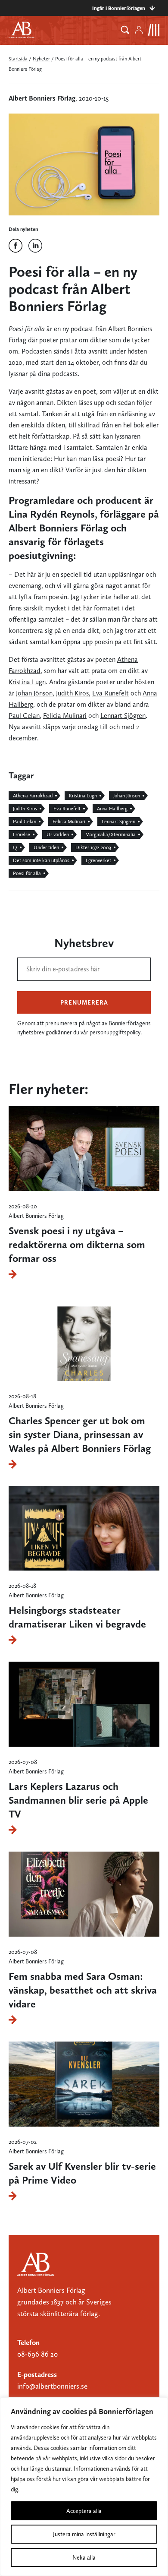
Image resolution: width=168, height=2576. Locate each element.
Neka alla (84, 2557)
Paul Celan (24, 716)
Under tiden (46, 847)
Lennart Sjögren (123, 716)
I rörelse (22, 834)
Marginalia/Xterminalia (110, 834)
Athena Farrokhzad (33, 796)
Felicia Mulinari (65, 716)
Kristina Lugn (27, 682)
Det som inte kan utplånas (41, 860)
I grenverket (98, 860)
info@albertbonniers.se (52, 2386)
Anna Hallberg (112, 809)
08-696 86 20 (37, 2354)
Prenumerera (84, 1002)
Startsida (18, 59)
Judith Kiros (72, 693)
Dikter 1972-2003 (93, 847)
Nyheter (41, 59)
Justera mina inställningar (84, 2534)
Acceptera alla (84, 2511)
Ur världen (58, 834)
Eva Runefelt (110, 693)
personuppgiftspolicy (115, 1032)
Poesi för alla (27, 873)
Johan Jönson (34, 693)
